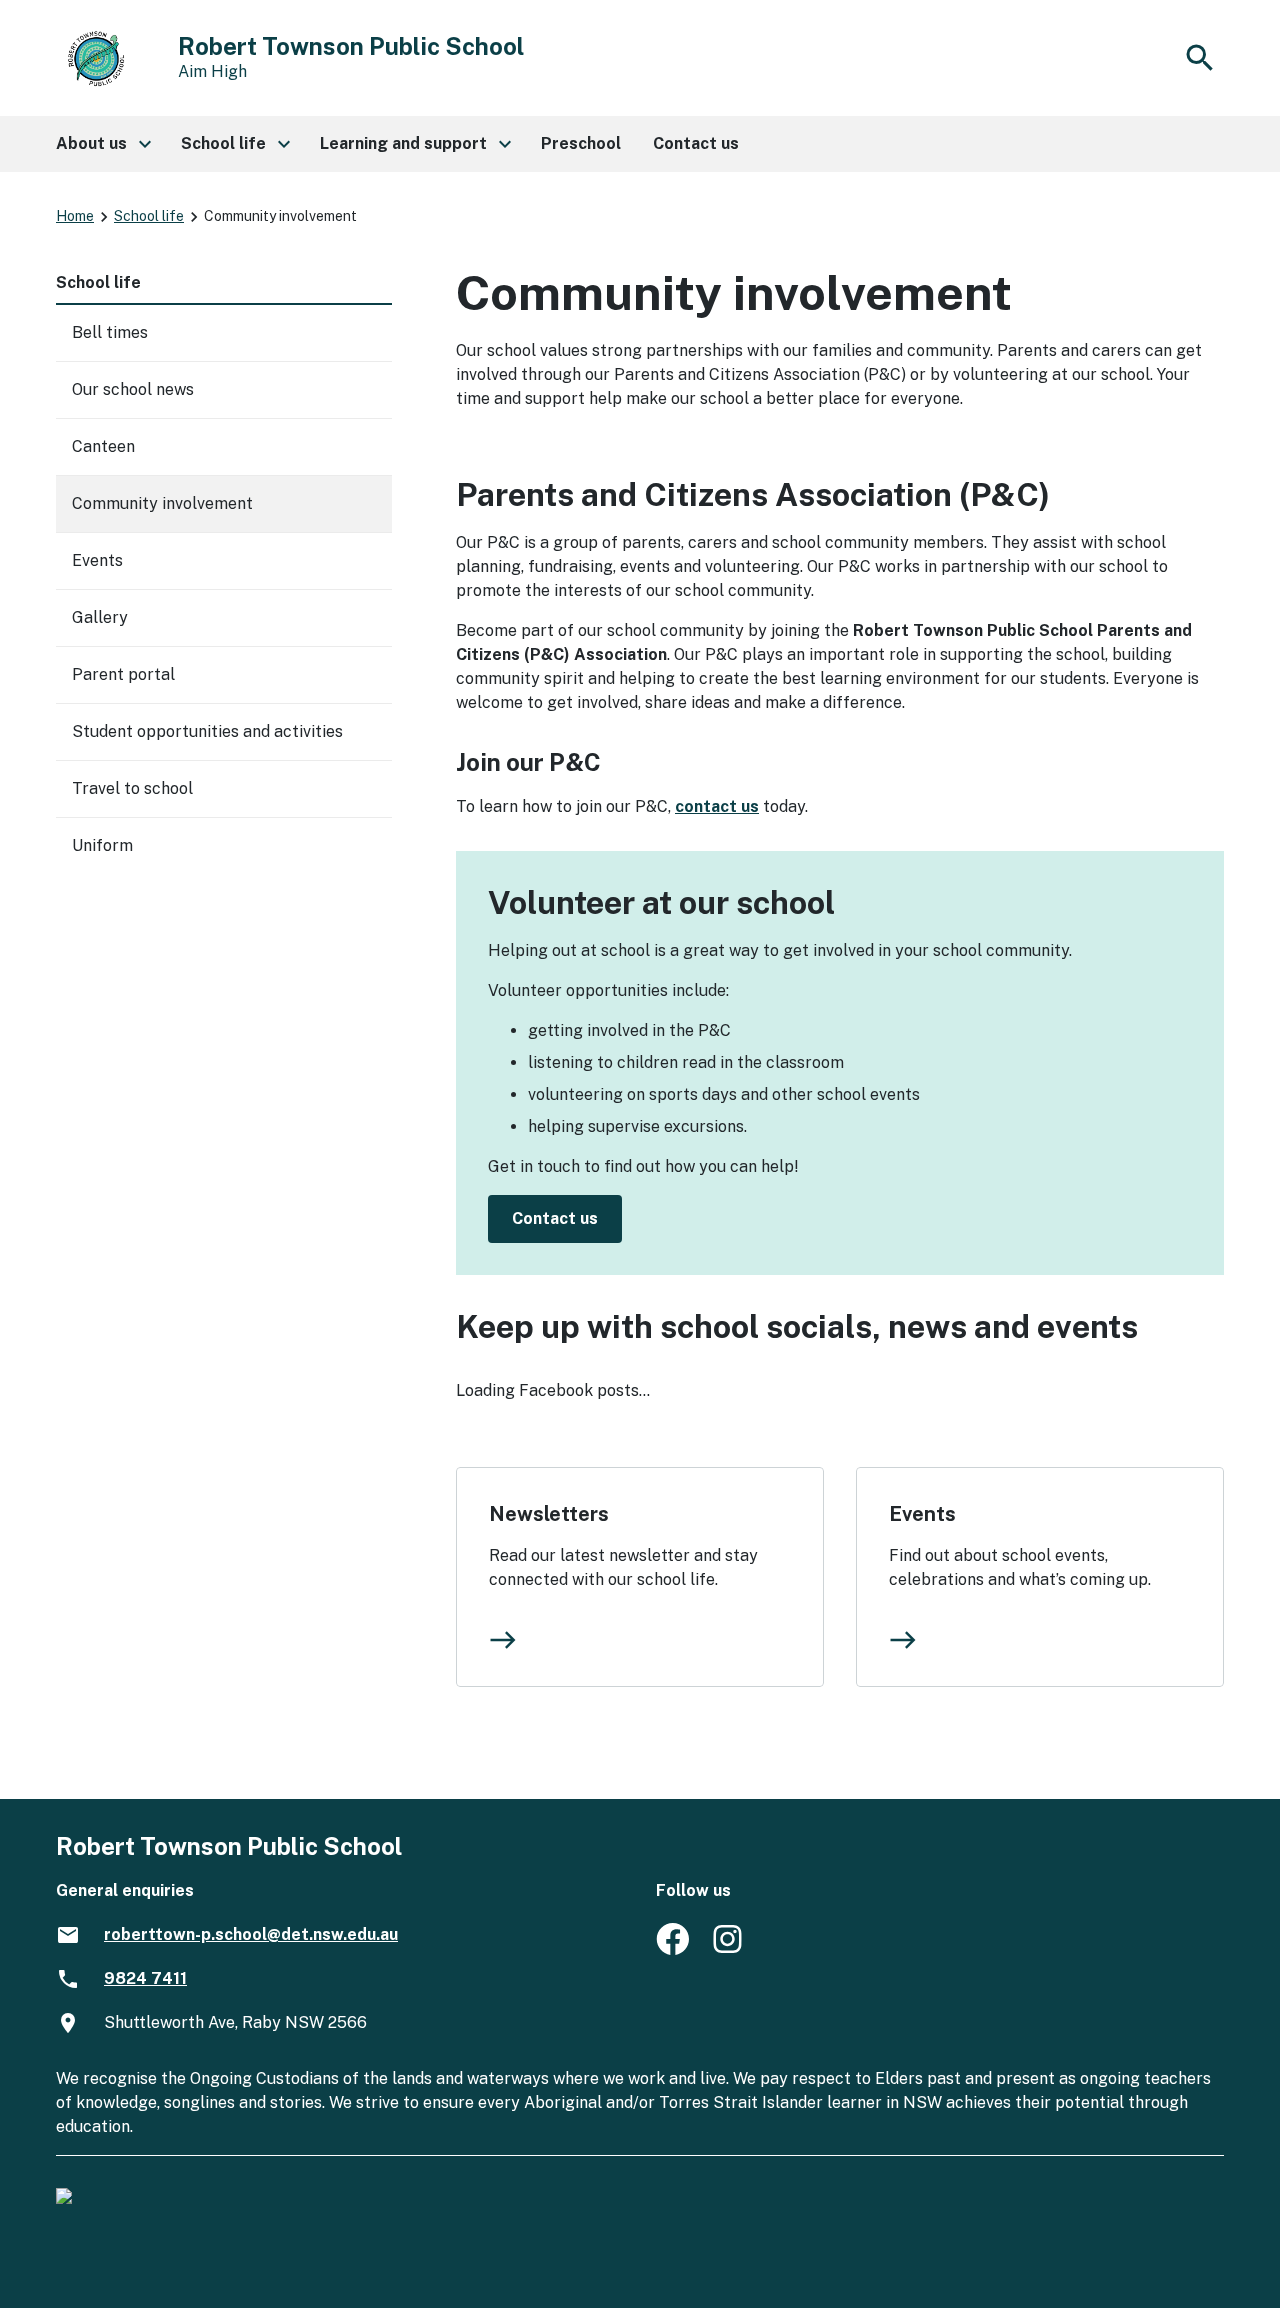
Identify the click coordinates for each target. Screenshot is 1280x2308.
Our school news (133, 389)
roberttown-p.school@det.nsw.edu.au (251, 1934)
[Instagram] (729, 1949)
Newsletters (549, 1514)
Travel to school (132, 788)
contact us (717, 806)
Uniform (102, 845)
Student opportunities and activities (207, 731)
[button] (102, 144)
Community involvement (162, 503)
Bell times (110, 332)
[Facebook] (672, 1949)
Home (75, 216)
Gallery (100, 617)
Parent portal (123, 674)
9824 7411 (145, 1978)
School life (149, 216)
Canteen (103, 446)
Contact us (555, 1218)
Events (922, 1514)
